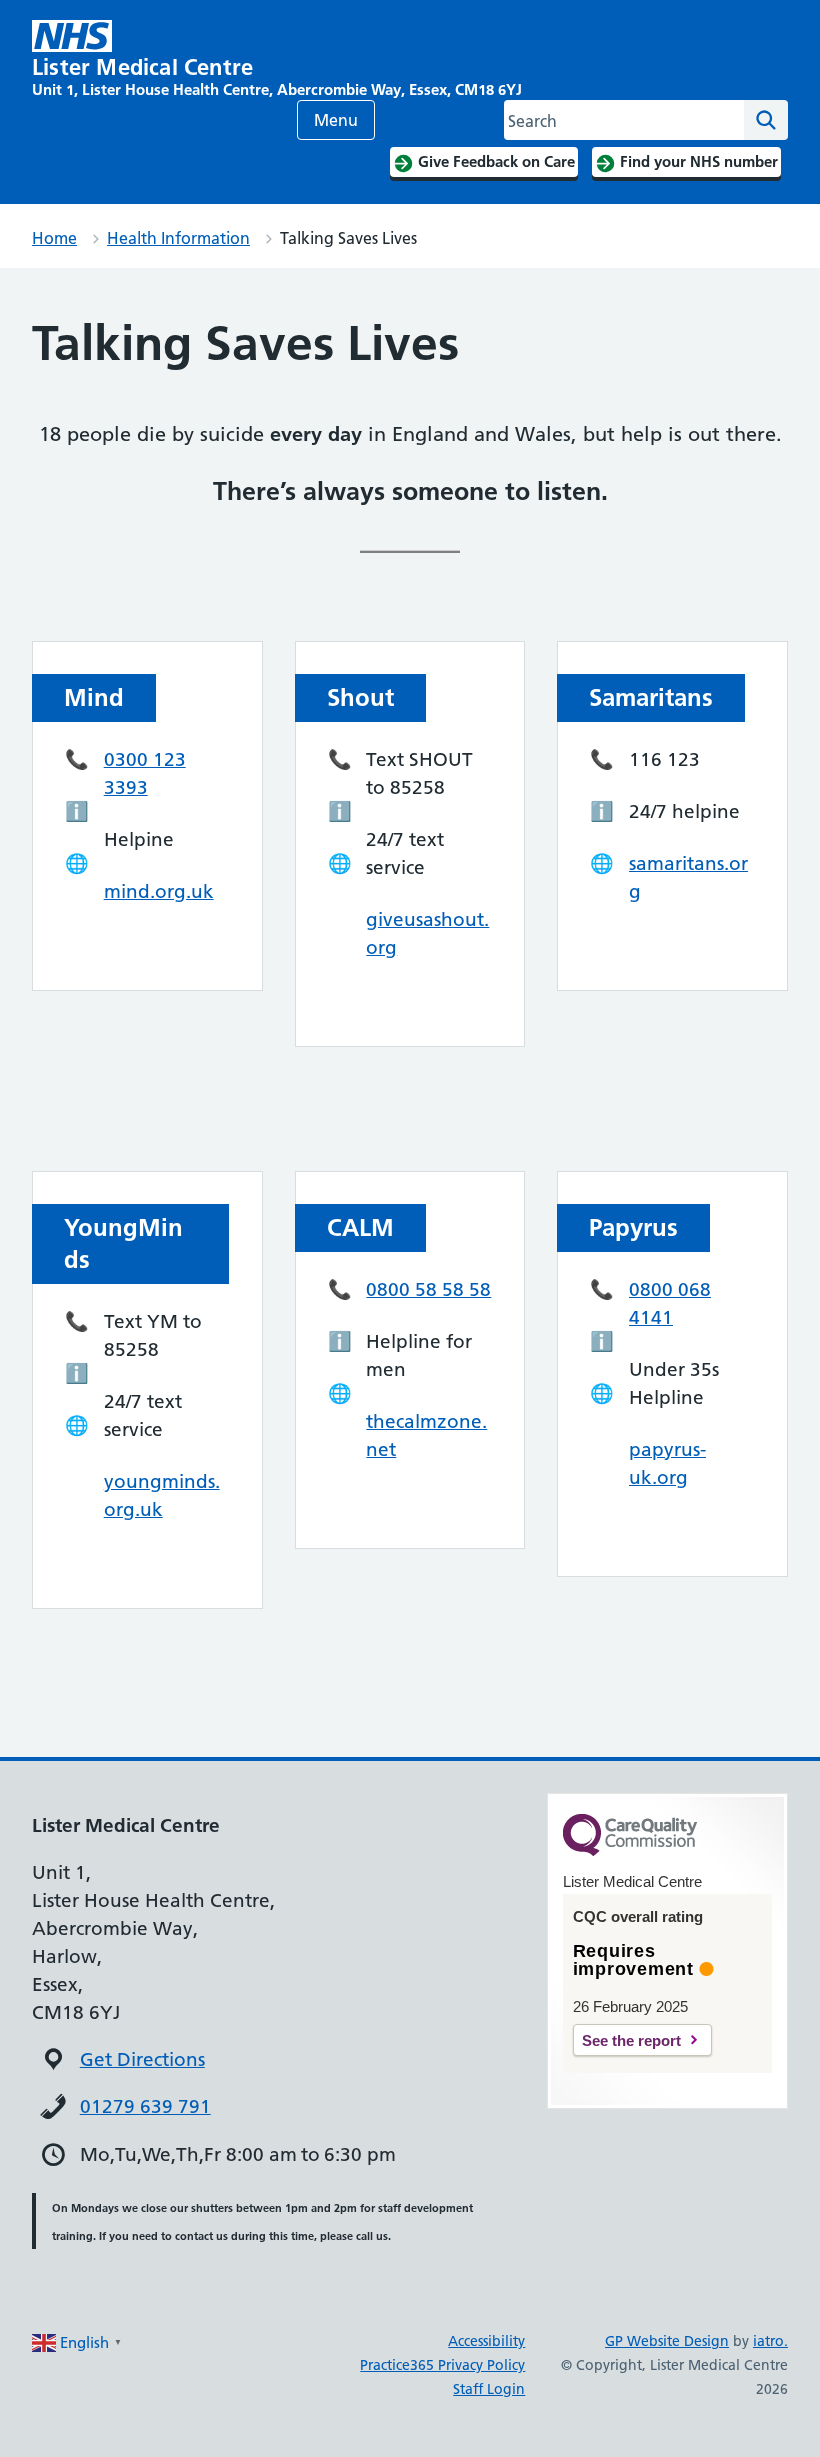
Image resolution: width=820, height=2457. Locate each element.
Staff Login (489, 2389)
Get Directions (142, 2059)
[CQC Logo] (630, 1851)
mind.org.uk (159, 891)
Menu (336, 120)
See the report (631, 2040)
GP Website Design (667, 2341)
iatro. (770, 2341)
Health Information (178, 238)
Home (54, 238)
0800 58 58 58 (428, 1289)
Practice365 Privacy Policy (442, 2365)
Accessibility (486, 2341)
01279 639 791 (145, 2106)
